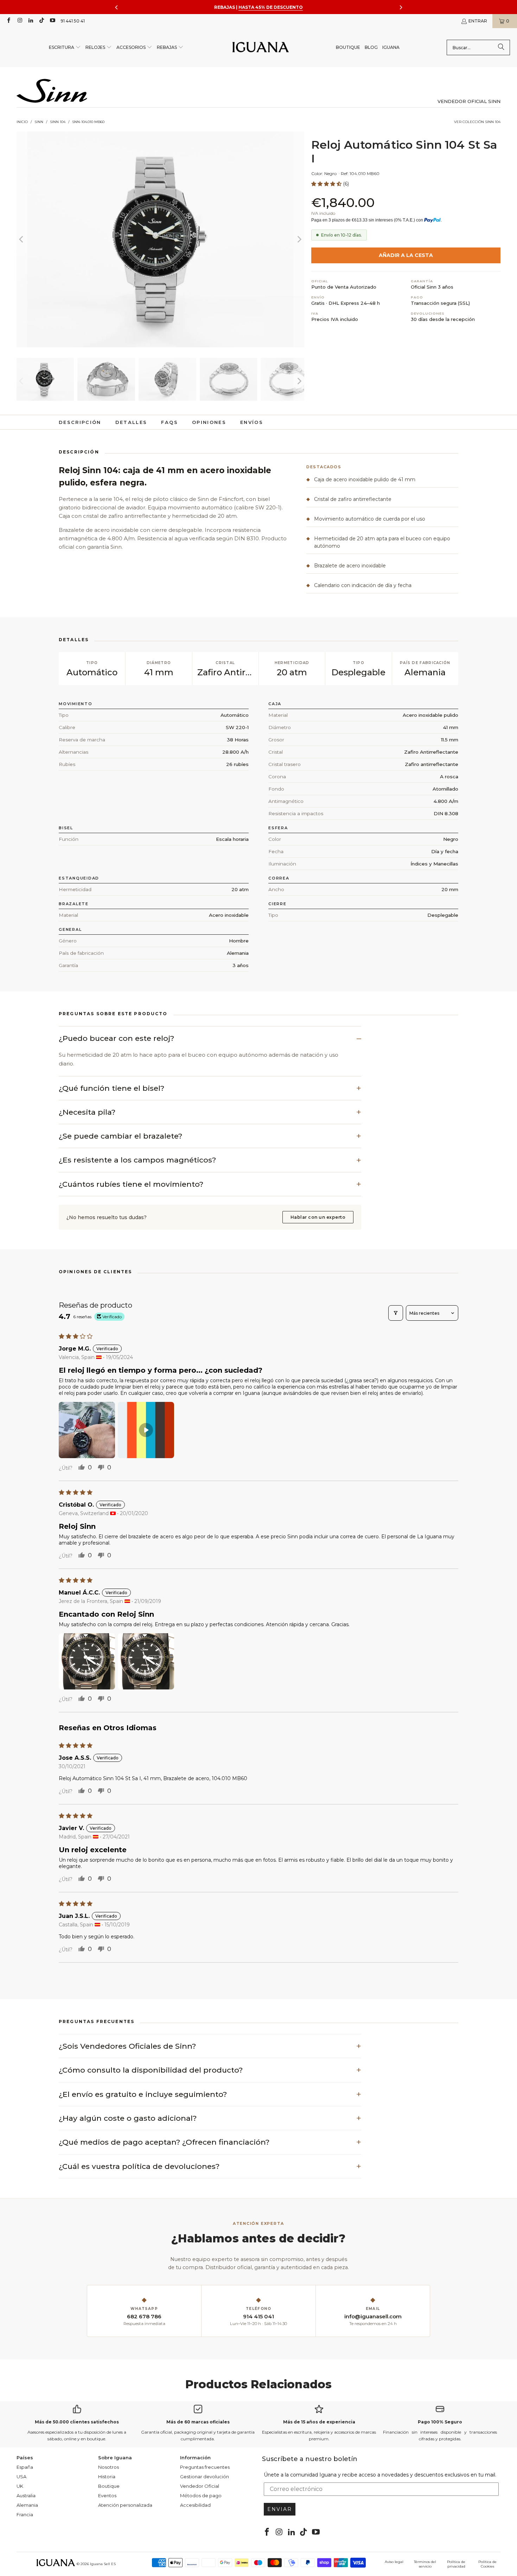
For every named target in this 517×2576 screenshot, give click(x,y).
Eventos (107, 2495)
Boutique (109, 2486)
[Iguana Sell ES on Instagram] (19, 21)
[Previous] (22, 239)
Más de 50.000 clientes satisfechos (77, 2422)
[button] (65, 48)
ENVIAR (280, 2509)
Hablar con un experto (318, 1217)
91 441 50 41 (73, 21)
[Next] (299, 239)
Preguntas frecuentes (205, 2467)
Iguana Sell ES (103, 2564)
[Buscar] (501, 47)
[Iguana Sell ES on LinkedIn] (30, 21)
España (25, 2467)
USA (21, 2477)
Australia (26, 2495)
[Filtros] (396, 1313)
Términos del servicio (425, 2564)
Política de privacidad (456, 2564)
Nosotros (108, 2467)
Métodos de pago (201, 2495)
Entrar (478, 21)
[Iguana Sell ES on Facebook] (8, 21)
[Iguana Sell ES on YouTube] (52, 21)
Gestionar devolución (205, 2477)
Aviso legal (394, 2562)
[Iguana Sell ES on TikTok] (41, 21)
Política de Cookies (487, 2564)
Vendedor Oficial (200, 2486)
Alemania (27, 2505)
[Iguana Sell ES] (261, 48)
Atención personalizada (125, 2505)
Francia (25, 2514)
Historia (107, 2477)
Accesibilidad (195, 2505)
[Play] (160, 239)
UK (20, 2486)
